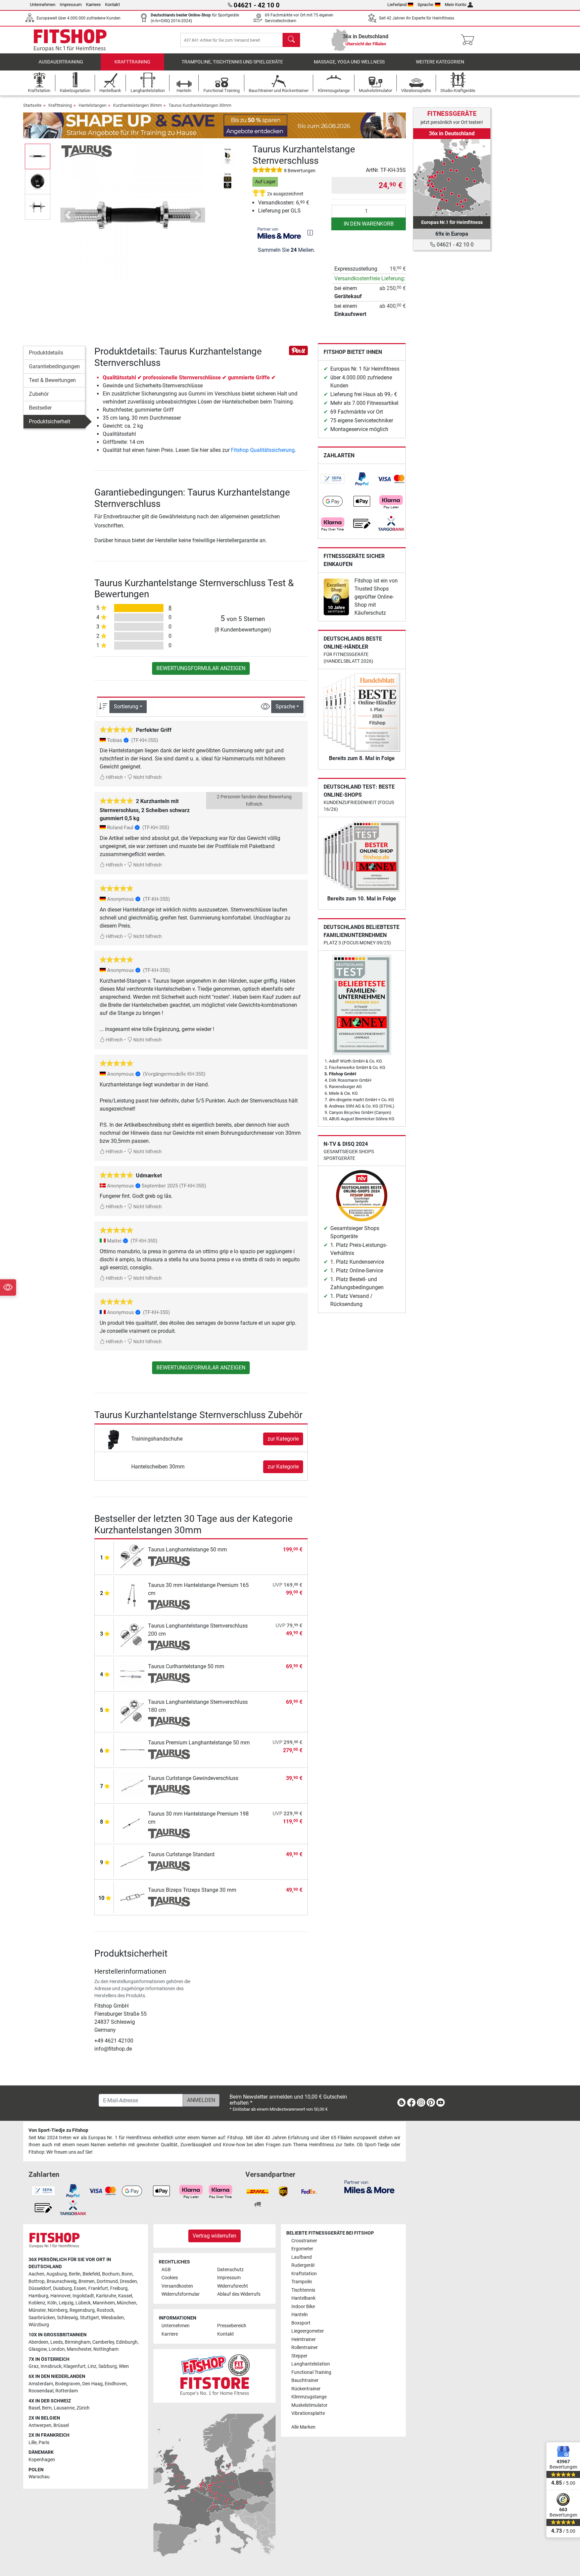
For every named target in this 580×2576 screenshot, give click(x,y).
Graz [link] (34, 2366)
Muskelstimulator (309, 2405)
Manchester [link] (79, 2349)
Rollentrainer (305, 2348)
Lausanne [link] (64, 2408)
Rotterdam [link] (67, 2391)
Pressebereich (232, 2326)
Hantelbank (303, 2298)
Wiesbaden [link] (112, 2318)
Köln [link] (52, 2303)
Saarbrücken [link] (42, 2318)
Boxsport (301, 2323)
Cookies (170, 2278)
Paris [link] (44, 2443)
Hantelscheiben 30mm (158, 1467)
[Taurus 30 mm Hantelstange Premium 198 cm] (132, 1823)
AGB (166, 2270)
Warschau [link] (39, 2477)
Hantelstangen (92, 105)
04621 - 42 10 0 (454, 245)
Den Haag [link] (92, 2384)
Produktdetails (46, 353)
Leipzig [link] (66, 2303)
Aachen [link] (36, 2274)
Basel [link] (34, 2408)
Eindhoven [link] (116, 2384)
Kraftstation (304, 2274)
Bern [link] (47, 2408)
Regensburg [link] (82, 2310)
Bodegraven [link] (68, 2384)
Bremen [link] (87, 2281)
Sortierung (126, 707)
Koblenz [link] (37, 2303)
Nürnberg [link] (58, 2310)
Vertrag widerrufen (214, 2236)
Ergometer (302, 2249)
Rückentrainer (306, 2389)
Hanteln (300, 2315)
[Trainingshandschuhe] (114, 1438)
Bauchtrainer (305, 2380)
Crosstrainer (304, 2241)
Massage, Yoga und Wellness (349, 62)
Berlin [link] (75, 2274)
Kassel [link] (125, 2296)
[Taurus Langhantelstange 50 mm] (132, 1557)
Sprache (425, 5)
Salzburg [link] (108, 2366)
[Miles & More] (369, 2186)
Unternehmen (43, 5)
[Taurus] (87, 151)
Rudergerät (303, 2265)
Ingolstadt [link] (83, 2296)
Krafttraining (132, 62)
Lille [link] (33, 2443)
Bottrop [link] (37, 2281)
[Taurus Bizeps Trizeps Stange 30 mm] (132, 1897)
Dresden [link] (128, 2281)
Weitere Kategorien (440, 62)
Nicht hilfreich (147, 777)
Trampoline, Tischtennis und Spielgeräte (232, 62)
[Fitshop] (70, 39)
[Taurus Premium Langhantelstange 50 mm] (132, 1750)
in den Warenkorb (369, 224)
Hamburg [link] (38, 2296)
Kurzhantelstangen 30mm (137, 105)
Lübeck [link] (83, 2303)
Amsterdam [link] (41, 2384)
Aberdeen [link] (38, 2342)
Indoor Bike (303, 2307)
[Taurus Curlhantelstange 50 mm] (132, 1673)
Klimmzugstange (309, 2397)
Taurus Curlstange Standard (181, 1854)
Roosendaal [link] (41, 2391)
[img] (310, 233)
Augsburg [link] (57, 2274)
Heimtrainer (304, 2339)
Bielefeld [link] (91, 2274)
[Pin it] (298, 350)
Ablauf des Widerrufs (239, 2294)
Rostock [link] (105, 2310)
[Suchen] (291, 40)
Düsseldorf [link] (40, 2288)
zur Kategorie (283, 1439)
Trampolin (302, 2282)
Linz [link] (92, 2366)
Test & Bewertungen (52, 380)
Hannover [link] (60, 2296)
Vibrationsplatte (308, 2413)
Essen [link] (80, 2288)
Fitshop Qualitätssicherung (263, 450)
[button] (38, 156)
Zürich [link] (83, 2408)
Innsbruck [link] (51, 2366)
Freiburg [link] (119, 2288)
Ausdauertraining (61, 62)
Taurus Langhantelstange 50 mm (187, 1550)
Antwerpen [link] (40, 2425)
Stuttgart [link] (89, 2318)
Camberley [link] (103, 2342)
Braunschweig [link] (62, 2281)
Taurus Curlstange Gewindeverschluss (193, 1778)
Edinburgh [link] (127, 2342)
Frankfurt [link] (98, 2288)
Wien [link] (124, 2366)
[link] (333, 479)
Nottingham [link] (106, 2349)
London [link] (57, 2349)
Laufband (302, 2257)
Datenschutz (230, 2270)
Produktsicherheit (50, 421)
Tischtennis (303, 2290)
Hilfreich (114, 777)
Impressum (71, 5)
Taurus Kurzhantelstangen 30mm (200, 105)
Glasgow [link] (38, 2349)
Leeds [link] (57, 2342)
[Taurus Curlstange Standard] (132, 1861)
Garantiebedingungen (54, 366)
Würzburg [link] (39, 2325)
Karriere (93, 5)
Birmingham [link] (78, 2342)
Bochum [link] (111, 2274)
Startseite (32, 105)
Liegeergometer (308, 2331)
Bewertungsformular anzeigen (201, 668)
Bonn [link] (127, 2274)
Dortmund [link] (107, 2281)
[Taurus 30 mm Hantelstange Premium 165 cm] (132, 1595)
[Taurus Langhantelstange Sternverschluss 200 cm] (132, 1635)
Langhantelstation (311, 2364)
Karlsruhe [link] (106, 2296)
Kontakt (112, 5)
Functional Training (311, 2372)
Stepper (299, 2356)
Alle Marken (303, 2427)
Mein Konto (455, 5)
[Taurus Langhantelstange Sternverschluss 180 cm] (132, 1711)
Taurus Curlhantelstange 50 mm (186, 1666)
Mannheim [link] (104, 2303)
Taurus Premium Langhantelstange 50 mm (199, 1743)
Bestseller (40, 408)
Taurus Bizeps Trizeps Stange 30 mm (192, 1890)
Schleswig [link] (67, 2318)
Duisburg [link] (62, 2288)
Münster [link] (37, 2310)
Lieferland (397, 5)
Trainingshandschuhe (157, 1439)
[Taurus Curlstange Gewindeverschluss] (132, 1785)
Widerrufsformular (181, 2294)
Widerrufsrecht (233, 2286)
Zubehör (39, 394)
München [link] (127, 2303)
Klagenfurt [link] (75, 2366)
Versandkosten (177, 2286)
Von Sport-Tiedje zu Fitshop (58, 2130)
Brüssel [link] (61, 2425)
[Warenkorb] (469, 40)
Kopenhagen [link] (42, 2460)
